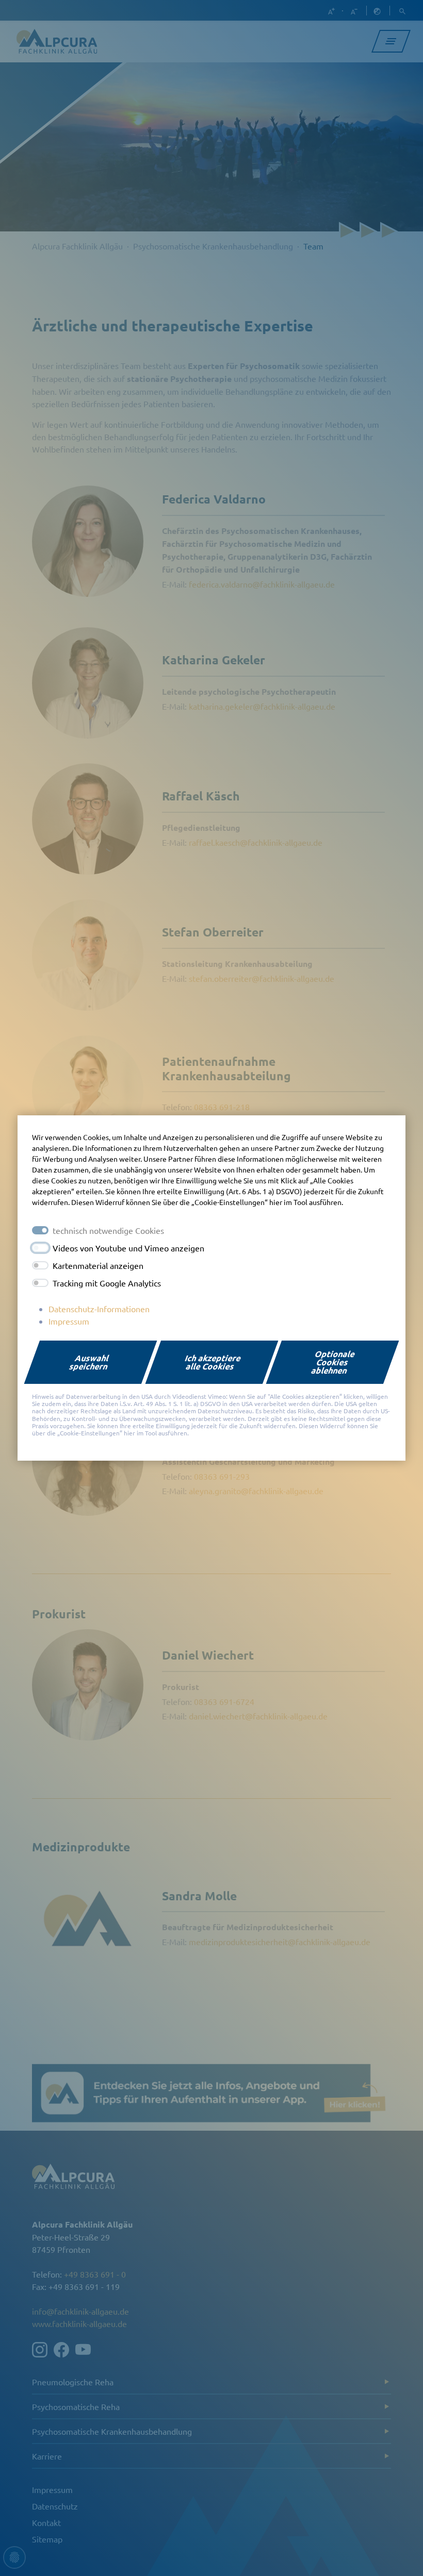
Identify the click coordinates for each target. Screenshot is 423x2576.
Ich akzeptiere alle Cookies (213, 1362)
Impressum (69, 1321)
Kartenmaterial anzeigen (98, 1265)
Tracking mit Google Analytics (107, 1283)
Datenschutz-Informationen (99, 1309)
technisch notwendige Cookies (108, 1230)
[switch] (40, 1248)
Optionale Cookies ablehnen (334, 1362)
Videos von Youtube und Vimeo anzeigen (128, 1248)
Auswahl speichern (90, 1362)
